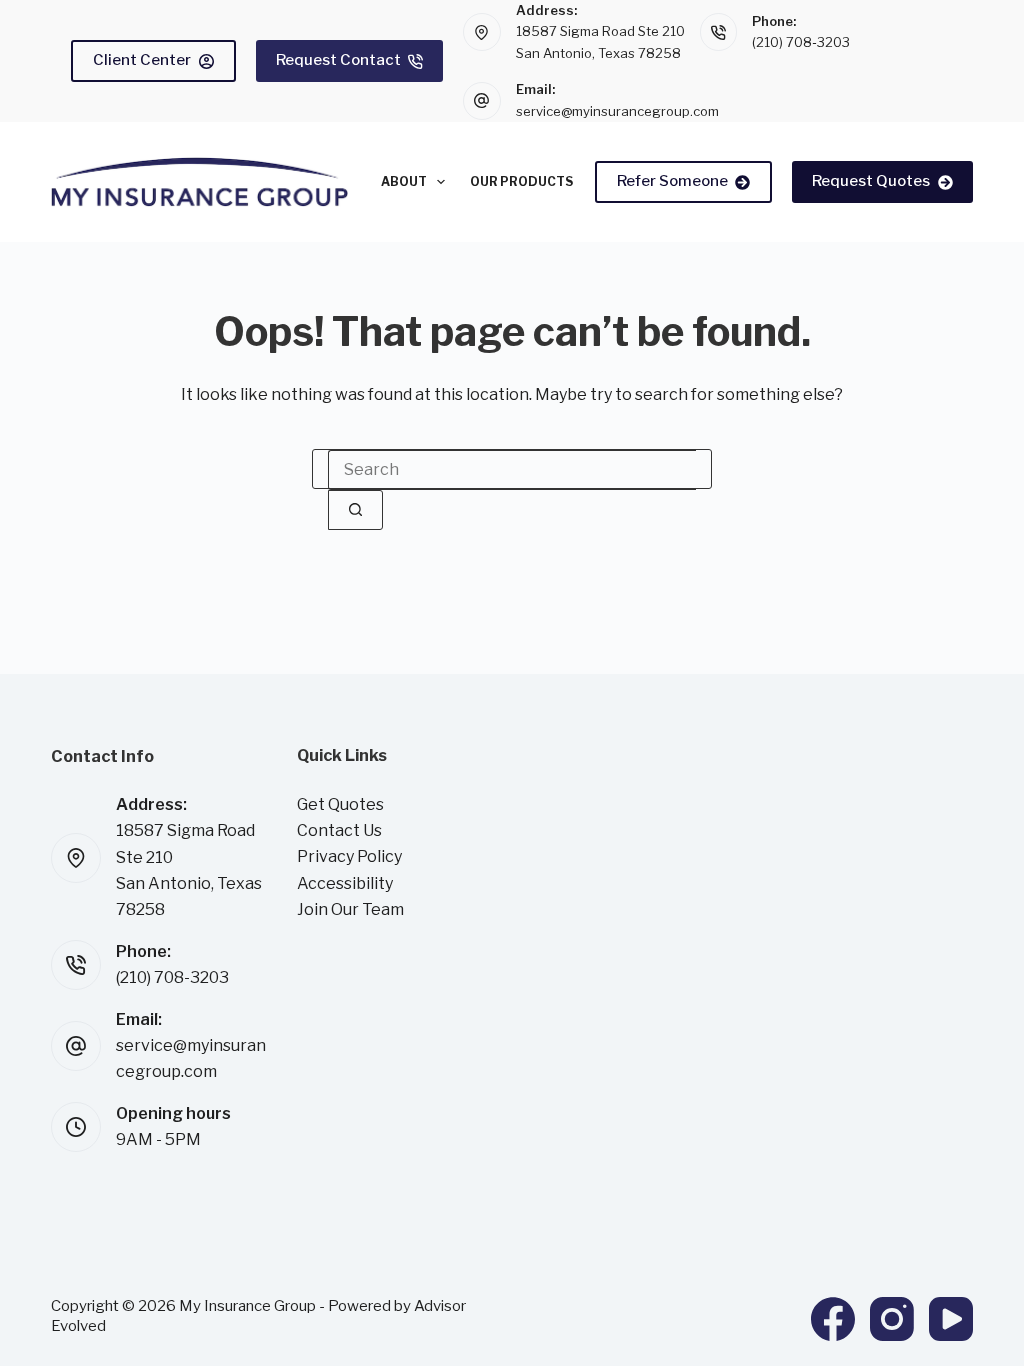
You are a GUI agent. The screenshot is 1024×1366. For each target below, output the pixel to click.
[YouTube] (951, 1319)
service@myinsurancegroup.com (617, 111)
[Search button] (355, 510)
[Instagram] (892, 1319)
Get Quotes (340, 804)
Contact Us (339, 830)
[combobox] (512, 470)
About (404, 181)
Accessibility (345, 883)
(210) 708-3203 (801, 42)
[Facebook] (833, 1319)
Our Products (521, 181)
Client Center (142, 60)
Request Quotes (871, 181)
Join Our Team (350, 909)
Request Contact (338, 60)
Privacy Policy (349, 856)
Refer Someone (672, 181)
